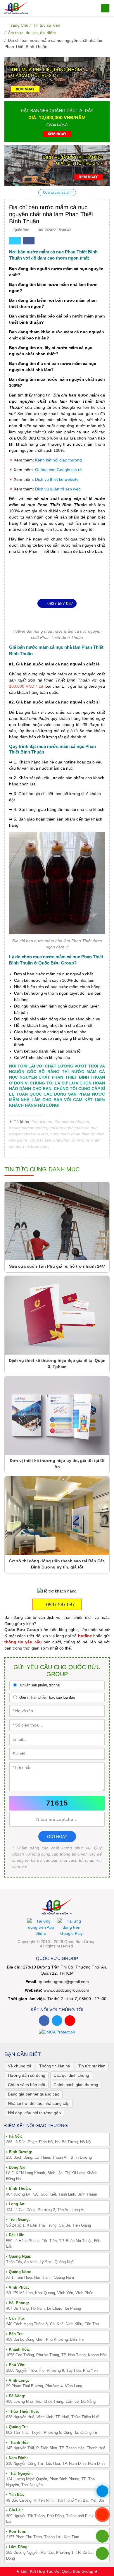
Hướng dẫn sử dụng (27, 2075)
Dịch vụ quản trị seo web (58, 489)
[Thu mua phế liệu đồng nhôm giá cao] (57, 78)
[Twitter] (57, 2021)
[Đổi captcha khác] (99, 1803)
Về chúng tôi (19, 2066)
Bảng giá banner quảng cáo (34, 2094)
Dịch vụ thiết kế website (57, 479)
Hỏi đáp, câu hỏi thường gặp (34, 2113)
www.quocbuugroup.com (66, 1990)
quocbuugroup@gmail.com (64, 1982)
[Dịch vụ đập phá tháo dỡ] (57, 165)
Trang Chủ (18, 25)
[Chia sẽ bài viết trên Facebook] (29, 241)
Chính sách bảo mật (27, 2085)
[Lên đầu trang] (102, 2553)
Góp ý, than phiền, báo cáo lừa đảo (47, 1698)
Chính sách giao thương (76, 2085)
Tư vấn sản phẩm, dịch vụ (39, 1685)
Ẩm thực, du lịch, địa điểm (32, 33)
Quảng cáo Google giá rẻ (58, 470)
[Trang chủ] (16, 7)
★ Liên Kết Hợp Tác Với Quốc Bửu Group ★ (57, 2571)
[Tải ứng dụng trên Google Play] (71, 1927)
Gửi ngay (57, 1837)
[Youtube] (70, 2021)
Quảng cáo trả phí (57, 193)
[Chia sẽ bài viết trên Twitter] (15, 241)
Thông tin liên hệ (55, 2066)
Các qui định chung (71, 2075)
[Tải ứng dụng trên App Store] (41, 1927)
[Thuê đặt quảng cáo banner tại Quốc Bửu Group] (57, 121)
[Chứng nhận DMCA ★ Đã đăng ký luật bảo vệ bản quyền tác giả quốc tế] (57, 2032)
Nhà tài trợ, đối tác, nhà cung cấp (39, 2103)
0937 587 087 (60, 603)
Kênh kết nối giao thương (58, 460)
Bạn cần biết (23, 2054)
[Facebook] (44, 2021)
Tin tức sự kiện (47, 25)
